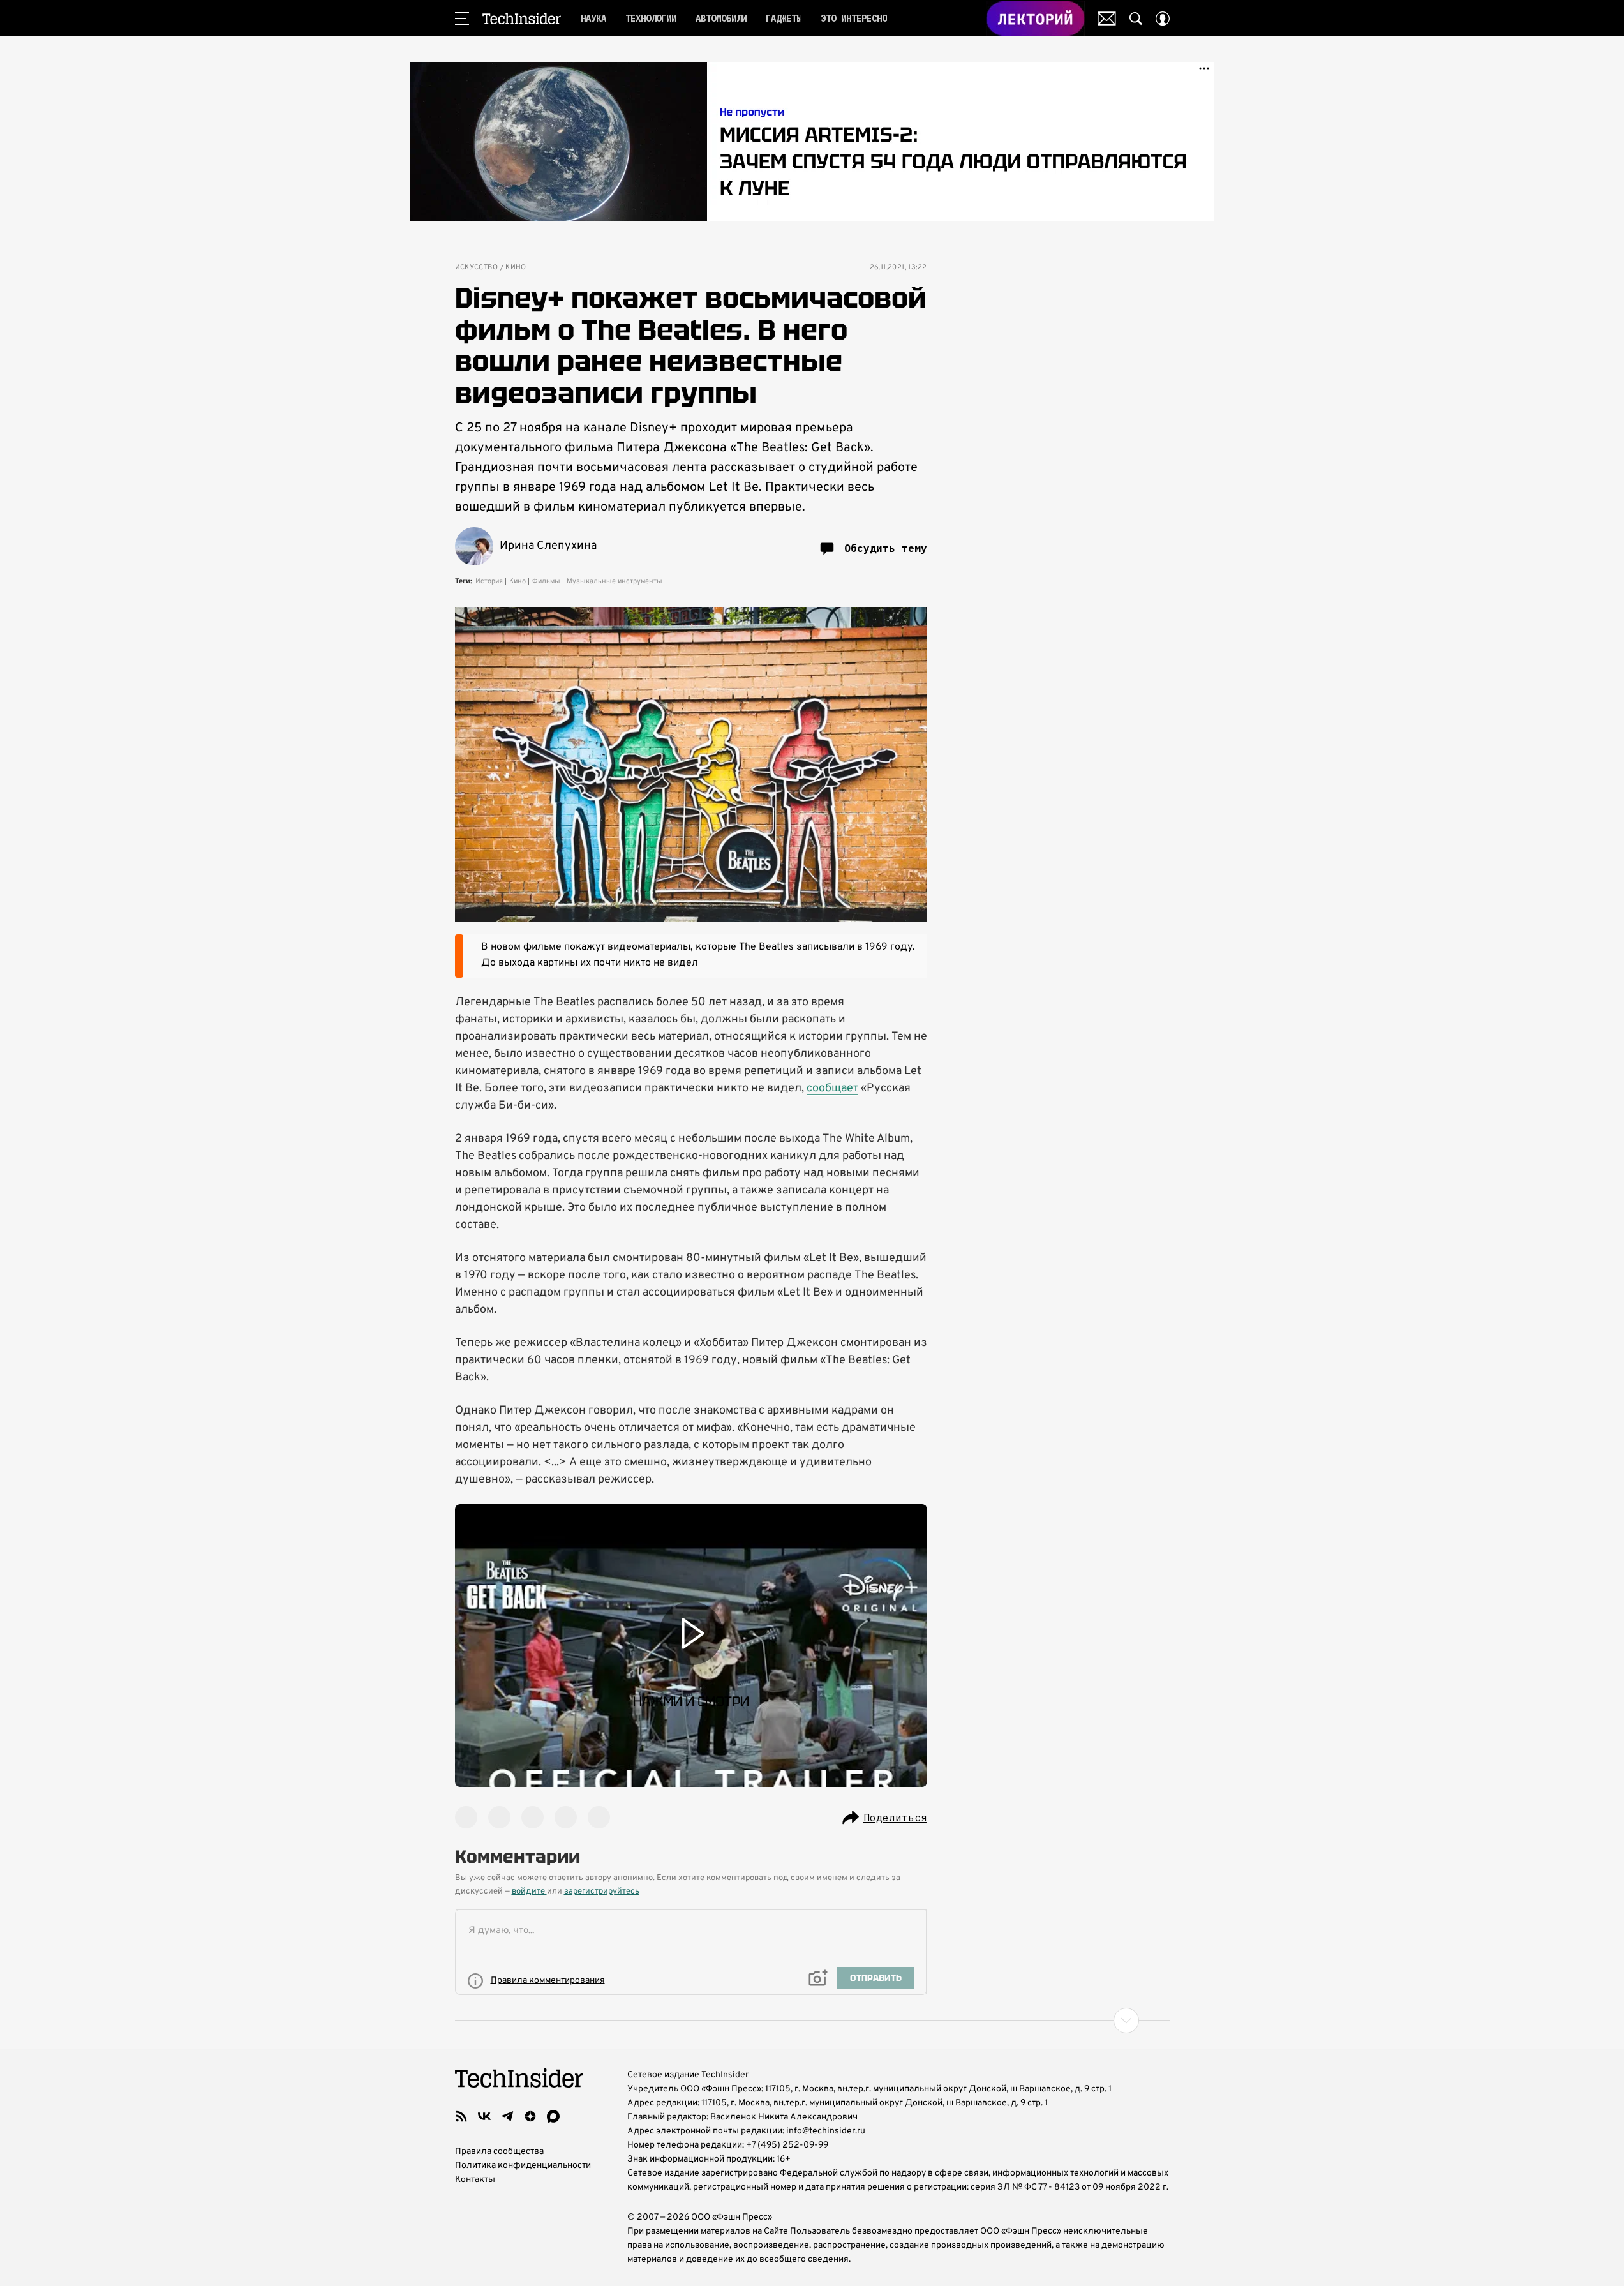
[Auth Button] (1163, 19)
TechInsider (522, 19)
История (489, 581)
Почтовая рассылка (1107, 19)
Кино (516, 268)
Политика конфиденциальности (523, 2166)
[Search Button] (1136, 19)
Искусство (477, 268)
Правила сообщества (499, 2152)
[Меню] (462, 19)
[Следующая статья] (812, 2021)
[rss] (461, 2116)
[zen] (530, 2116)
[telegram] (507, 2116)
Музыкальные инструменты (615, 581)
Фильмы (546, 581)
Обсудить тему (886, 548)
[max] (553, 2116)
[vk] (484, 2116)
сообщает (832, 1088)
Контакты (475, 2180)
